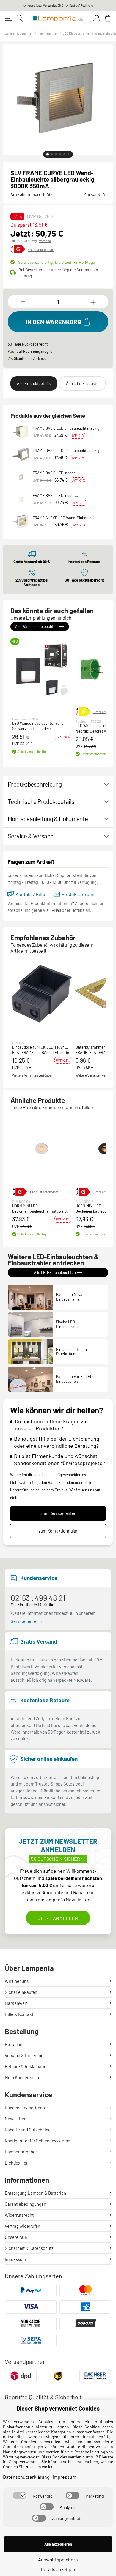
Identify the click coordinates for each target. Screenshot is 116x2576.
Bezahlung (15, 2044)
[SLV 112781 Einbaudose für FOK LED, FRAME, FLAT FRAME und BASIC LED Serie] (42, 993)
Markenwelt (16, 2003)
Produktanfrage (78, 894)
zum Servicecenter (58, 1513)
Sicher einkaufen (21, 1992)
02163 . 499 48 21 (38, 1598)
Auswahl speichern (58, 2559)
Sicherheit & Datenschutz (29, 2248)
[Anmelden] (97, 18)
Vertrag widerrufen (22, 2226)
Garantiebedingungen (25, 2204)
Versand (45, 241)
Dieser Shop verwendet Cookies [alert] (58, 2408)
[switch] (20, 2495)
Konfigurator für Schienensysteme (37, 2141)
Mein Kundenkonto (23, 2077)
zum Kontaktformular (58, 1531)
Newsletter (15, 2119)
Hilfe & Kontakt (19, 2014)
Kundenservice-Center (26, 2108)
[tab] (48, 154)
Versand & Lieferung (24, 2055)
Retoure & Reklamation (27, 2066)
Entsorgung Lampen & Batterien (35, 2193)
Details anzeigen (58, 2569)
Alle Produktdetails (34, 383)
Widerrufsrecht (19, 2215)
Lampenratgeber (21, 2152)
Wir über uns (17, 1981)
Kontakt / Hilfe (30, 894)
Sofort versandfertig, (57, 262)
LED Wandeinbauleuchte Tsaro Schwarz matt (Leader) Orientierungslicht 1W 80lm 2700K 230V (40, 726)
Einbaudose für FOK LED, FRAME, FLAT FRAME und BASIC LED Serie (41, 1050)
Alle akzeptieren (58, 2544)
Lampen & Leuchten (19, 33)
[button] (42, 669)
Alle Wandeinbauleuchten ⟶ (40, 626)
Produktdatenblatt (41, 250)
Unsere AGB (16, 2237)
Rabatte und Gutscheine (28, 2130)
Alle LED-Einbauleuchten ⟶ (58, 1272)
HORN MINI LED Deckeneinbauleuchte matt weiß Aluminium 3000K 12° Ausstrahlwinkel (39, 1209)
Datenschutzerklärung (26, 2477)
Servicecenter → (27, 1621)
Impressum (15, 2259)
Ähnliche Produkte (82, 383)
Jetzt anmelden (58, 1918)
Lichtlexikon (17, 2163)
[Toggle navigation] (8, 18)
